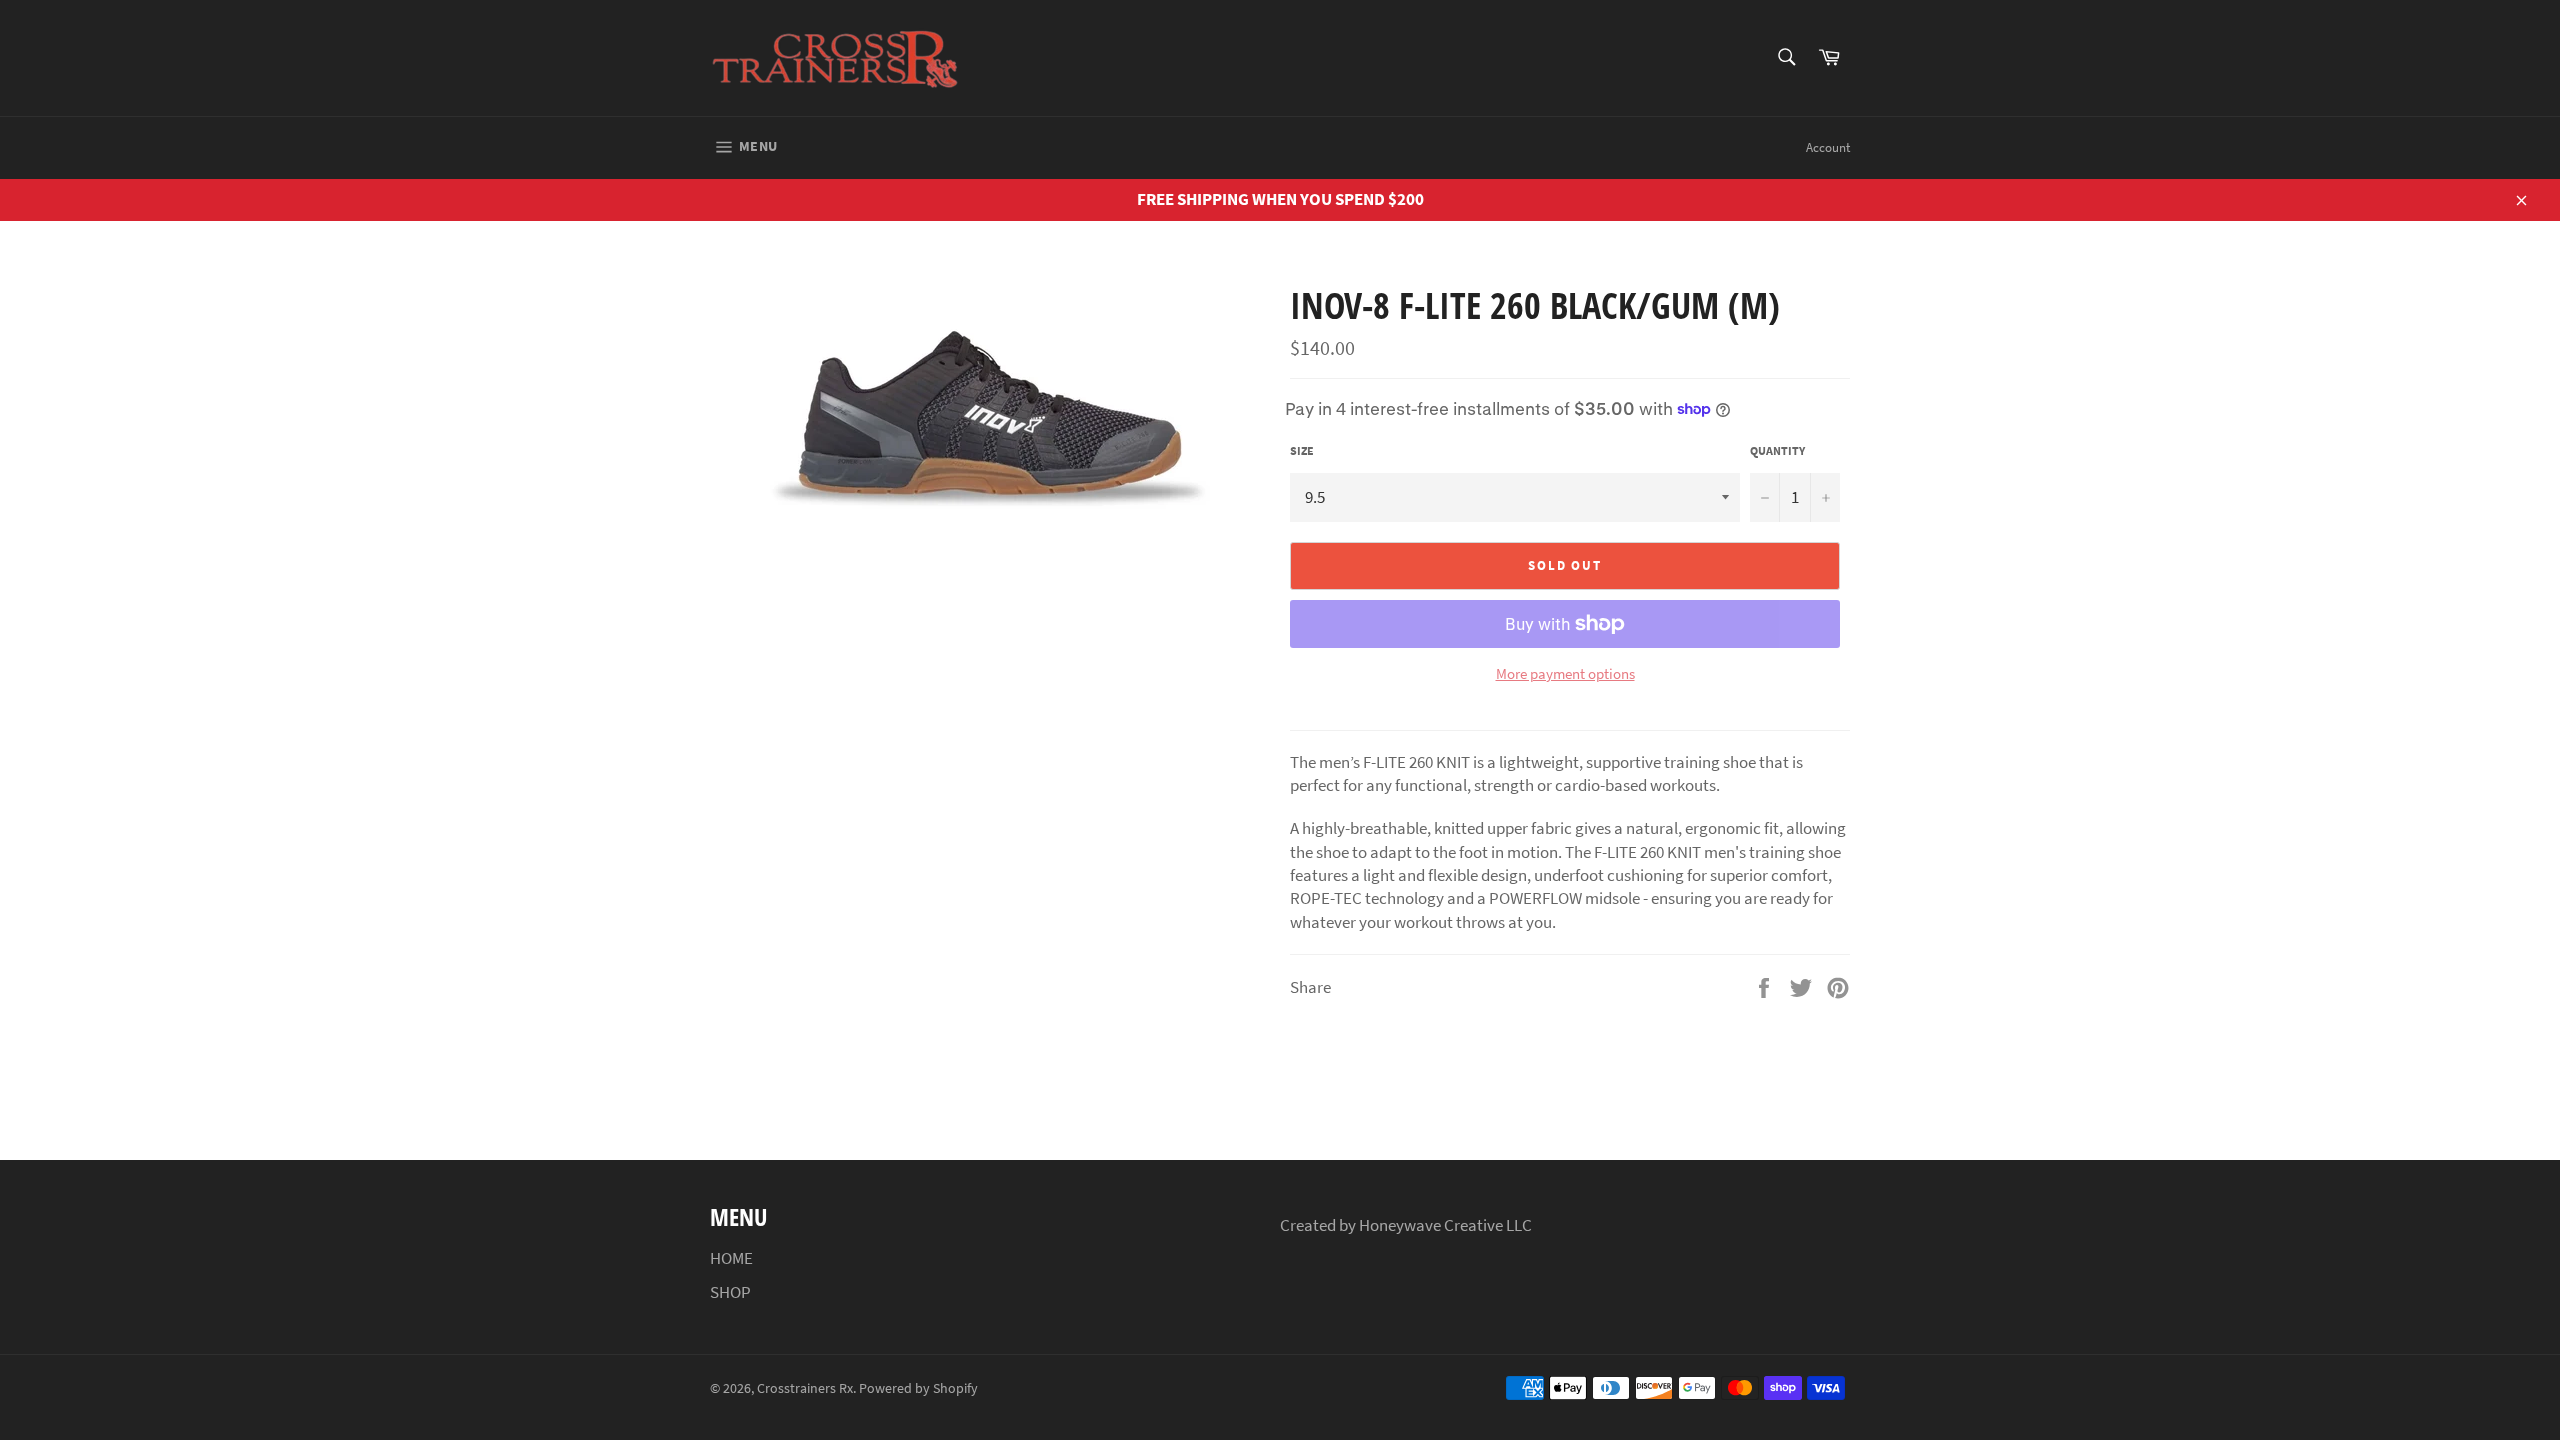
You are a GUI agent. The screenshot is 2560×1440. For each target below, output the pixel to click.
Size (1302, 450)
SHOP (730, 1292)
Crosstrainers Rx (805, 1388)
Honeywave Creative (1432, 1225)
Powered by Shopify (918, 1388)
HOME (731, 1258)
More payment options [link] (1565, 673)
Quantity (1777, 450)
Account (1828, 147)
